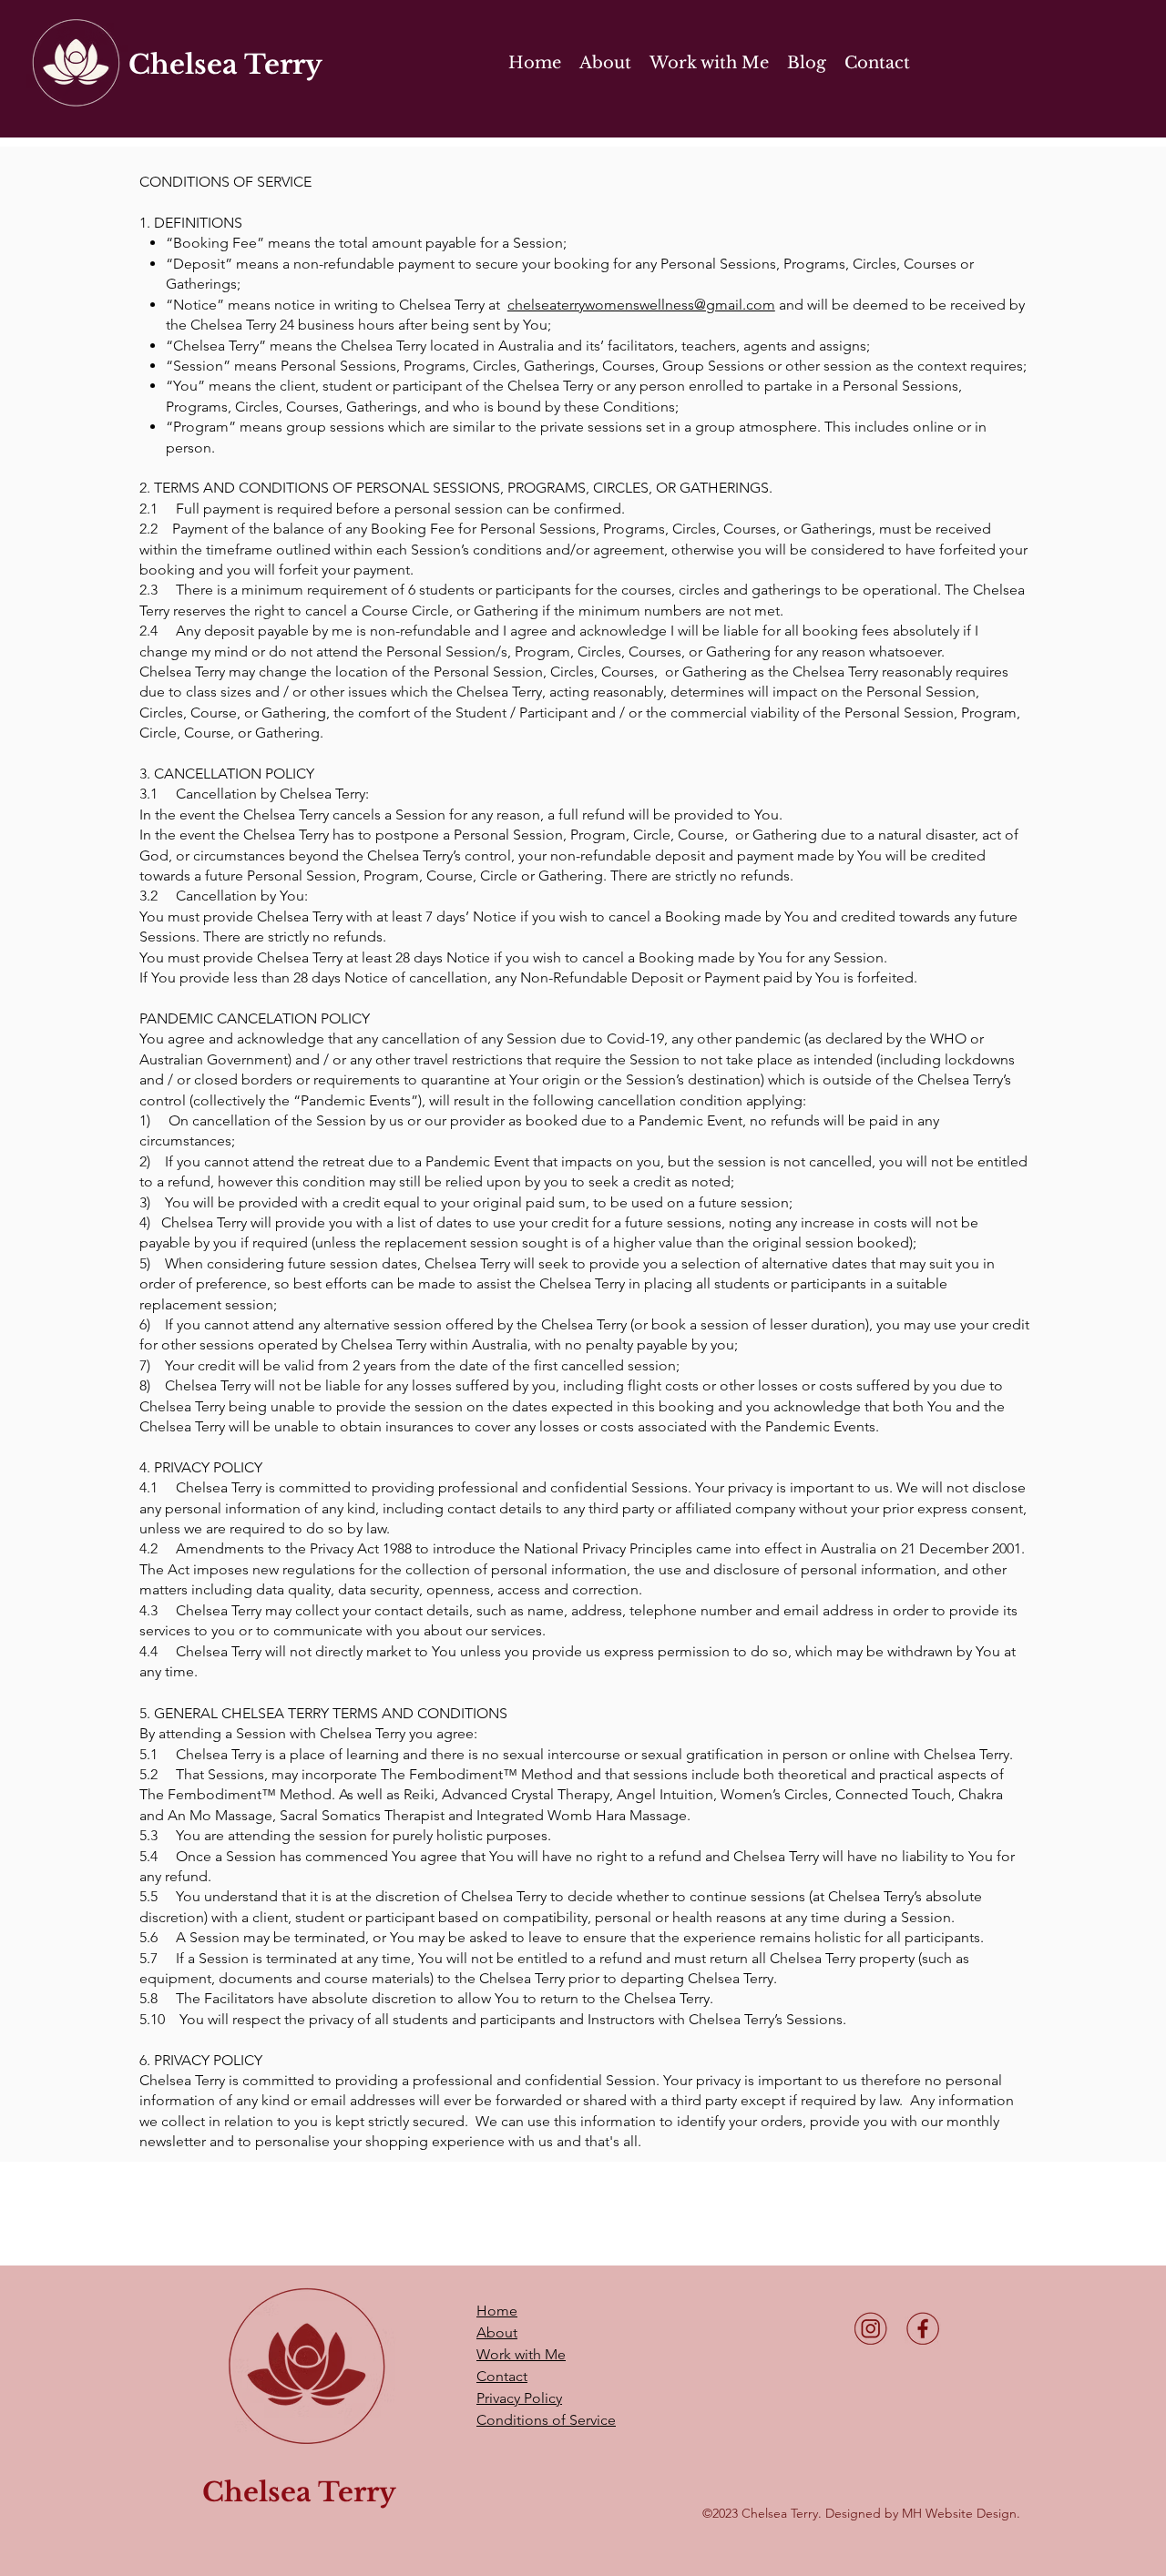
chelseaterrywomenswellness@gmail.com (641, 305)
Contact (502, 2376)
